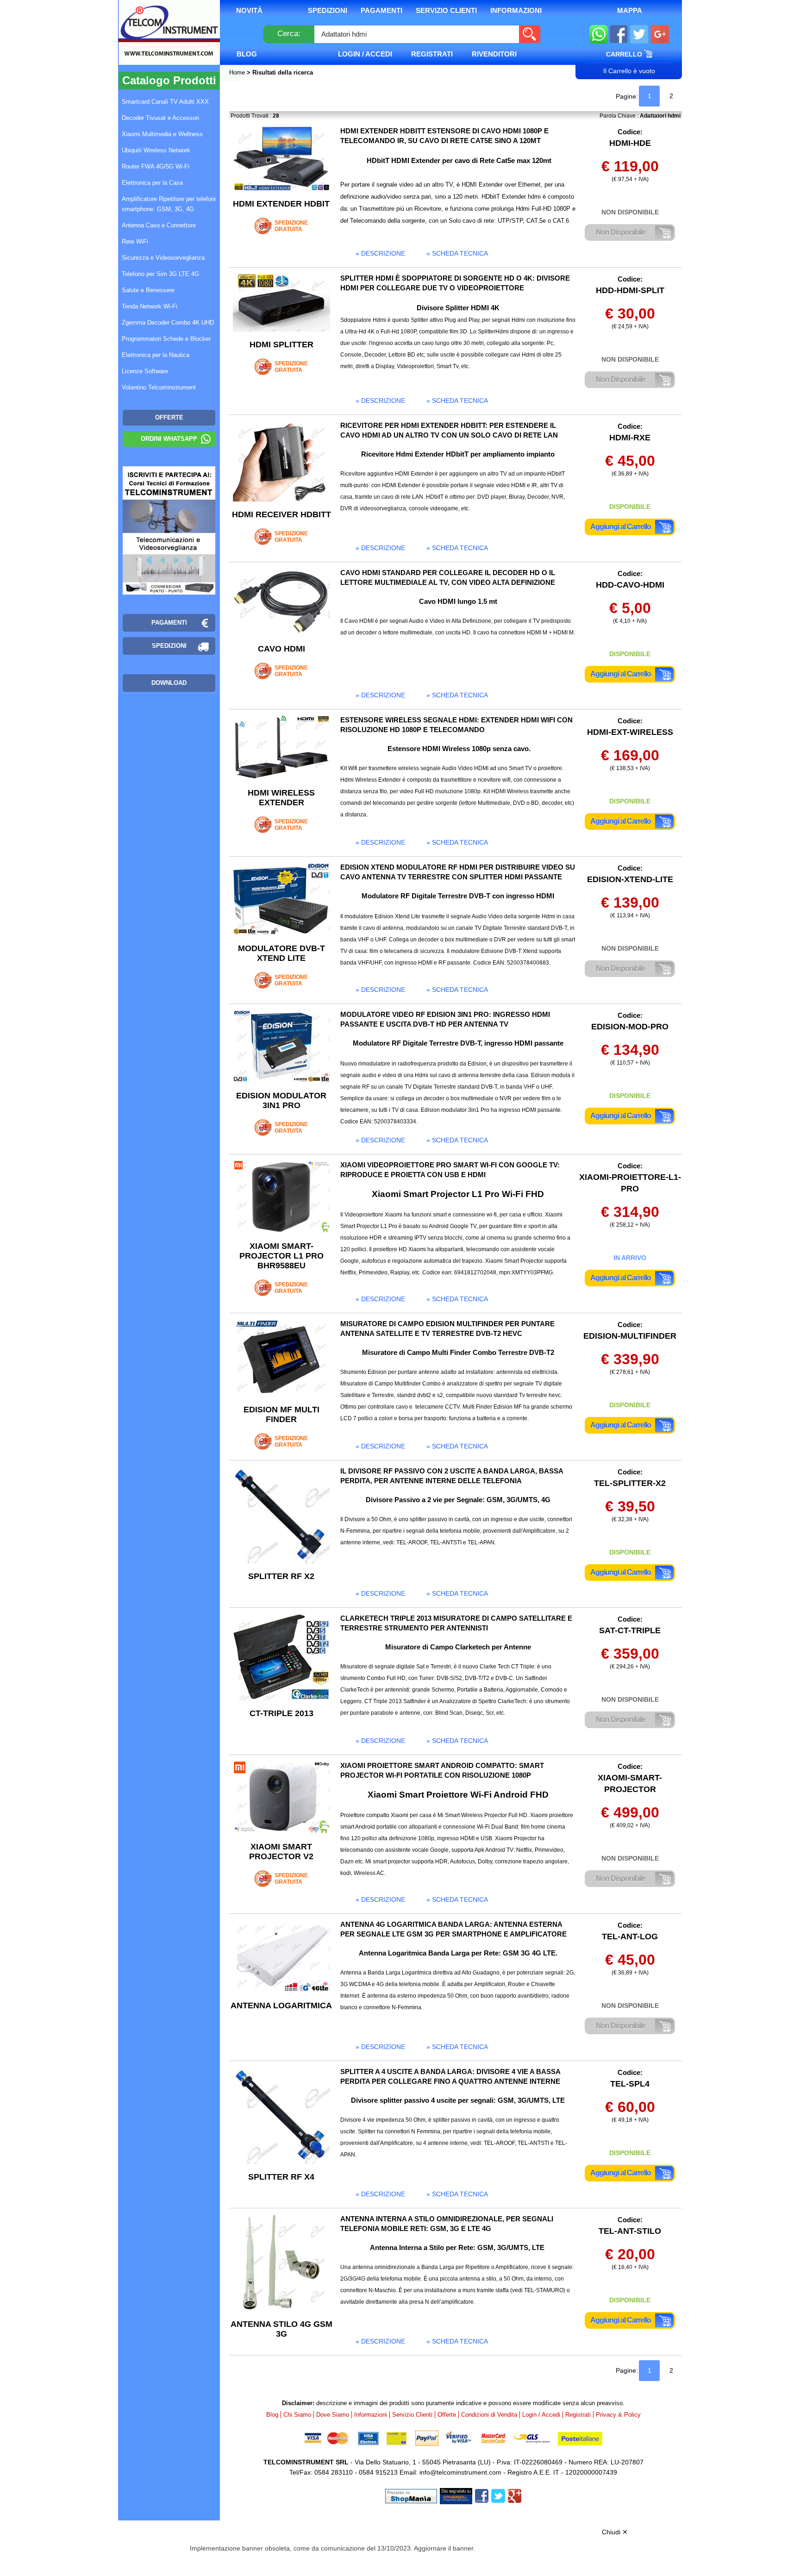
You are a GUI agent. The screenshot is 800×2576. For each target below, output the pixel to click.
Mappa (630, 10)
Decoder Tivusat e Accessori (160, 118)
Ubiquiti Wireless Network (156, 150)
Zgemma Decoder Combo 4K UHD (168, 323)
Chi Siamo (297, 2415)
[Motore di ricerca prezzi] (456, 2495)
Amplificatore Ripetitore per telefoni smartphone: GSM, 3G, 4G (169, 204)
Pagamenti (381, 10)
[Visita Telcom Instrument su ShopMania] (411, 2495)
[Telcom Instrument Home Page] (162, 43)
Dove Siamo (333, 2415)
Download (169, 683)
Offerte (447, 2415)
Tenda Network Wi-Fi (150, 306)
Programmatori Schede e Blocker (166, 339)
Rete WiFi (135, 241)
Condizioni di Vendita (489, 2415)
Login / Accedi (365, 54)
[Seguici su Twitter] (639, 35)
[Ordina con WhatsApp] (599, 35)
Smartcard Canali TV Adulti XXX (165, 102)
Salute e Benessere (148, 290)
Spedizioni (328, 10)
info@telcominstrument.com (460, 2472)
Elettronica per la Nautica (156, 355)
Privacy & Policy (618, 2415)
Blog (247, 54)
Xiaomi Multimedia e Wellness (162, 134)
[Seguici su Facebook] (619, 35)
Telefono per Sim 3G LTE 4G (160, 274)
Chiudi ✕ (615, 2532)
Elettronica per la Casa (152, 183)
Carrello (625, 54)
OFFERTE (169, 417)
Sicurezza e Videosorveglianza (163, 258)
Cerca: (289, 34)
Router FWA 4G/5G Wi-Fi (156, 166)
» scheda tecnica (457, 253)
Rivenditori (494, 54)
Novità (249, 10)
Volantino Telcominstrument (159, 387)
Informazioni (516, 10)
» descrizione (380, 253)
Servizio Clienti (446, 10)
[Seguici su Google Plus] (660, 35)
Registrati (432, 54)
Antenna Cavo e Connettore (159, 225)
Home (238, 72)
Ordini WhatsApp (169, 439)
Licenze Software (145, 371)
